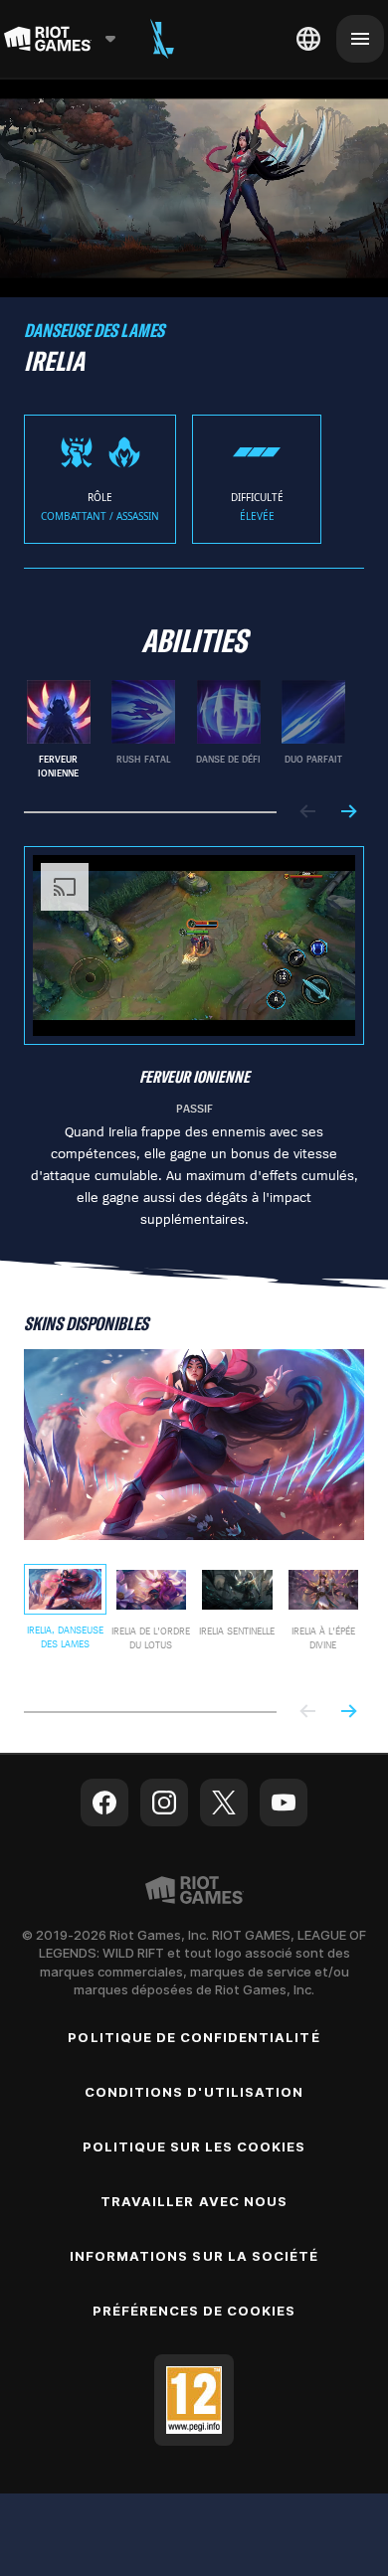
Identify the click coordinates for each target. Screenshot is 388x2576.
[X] (224, 1801)
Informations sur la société (194, 2254)
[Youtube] (284, 1801)
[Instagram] (164, 1801)
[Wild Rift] (162, 39)
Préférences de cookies (194, 2309)
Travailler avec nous (194, 2199)
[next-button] (348, 811)
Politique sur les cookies (194, 2145)
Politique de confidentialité (194, 2035)
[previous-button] (308, 811)
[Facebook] (104, 1801)
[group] (186, 728)
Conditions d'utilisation (194, 2090)
